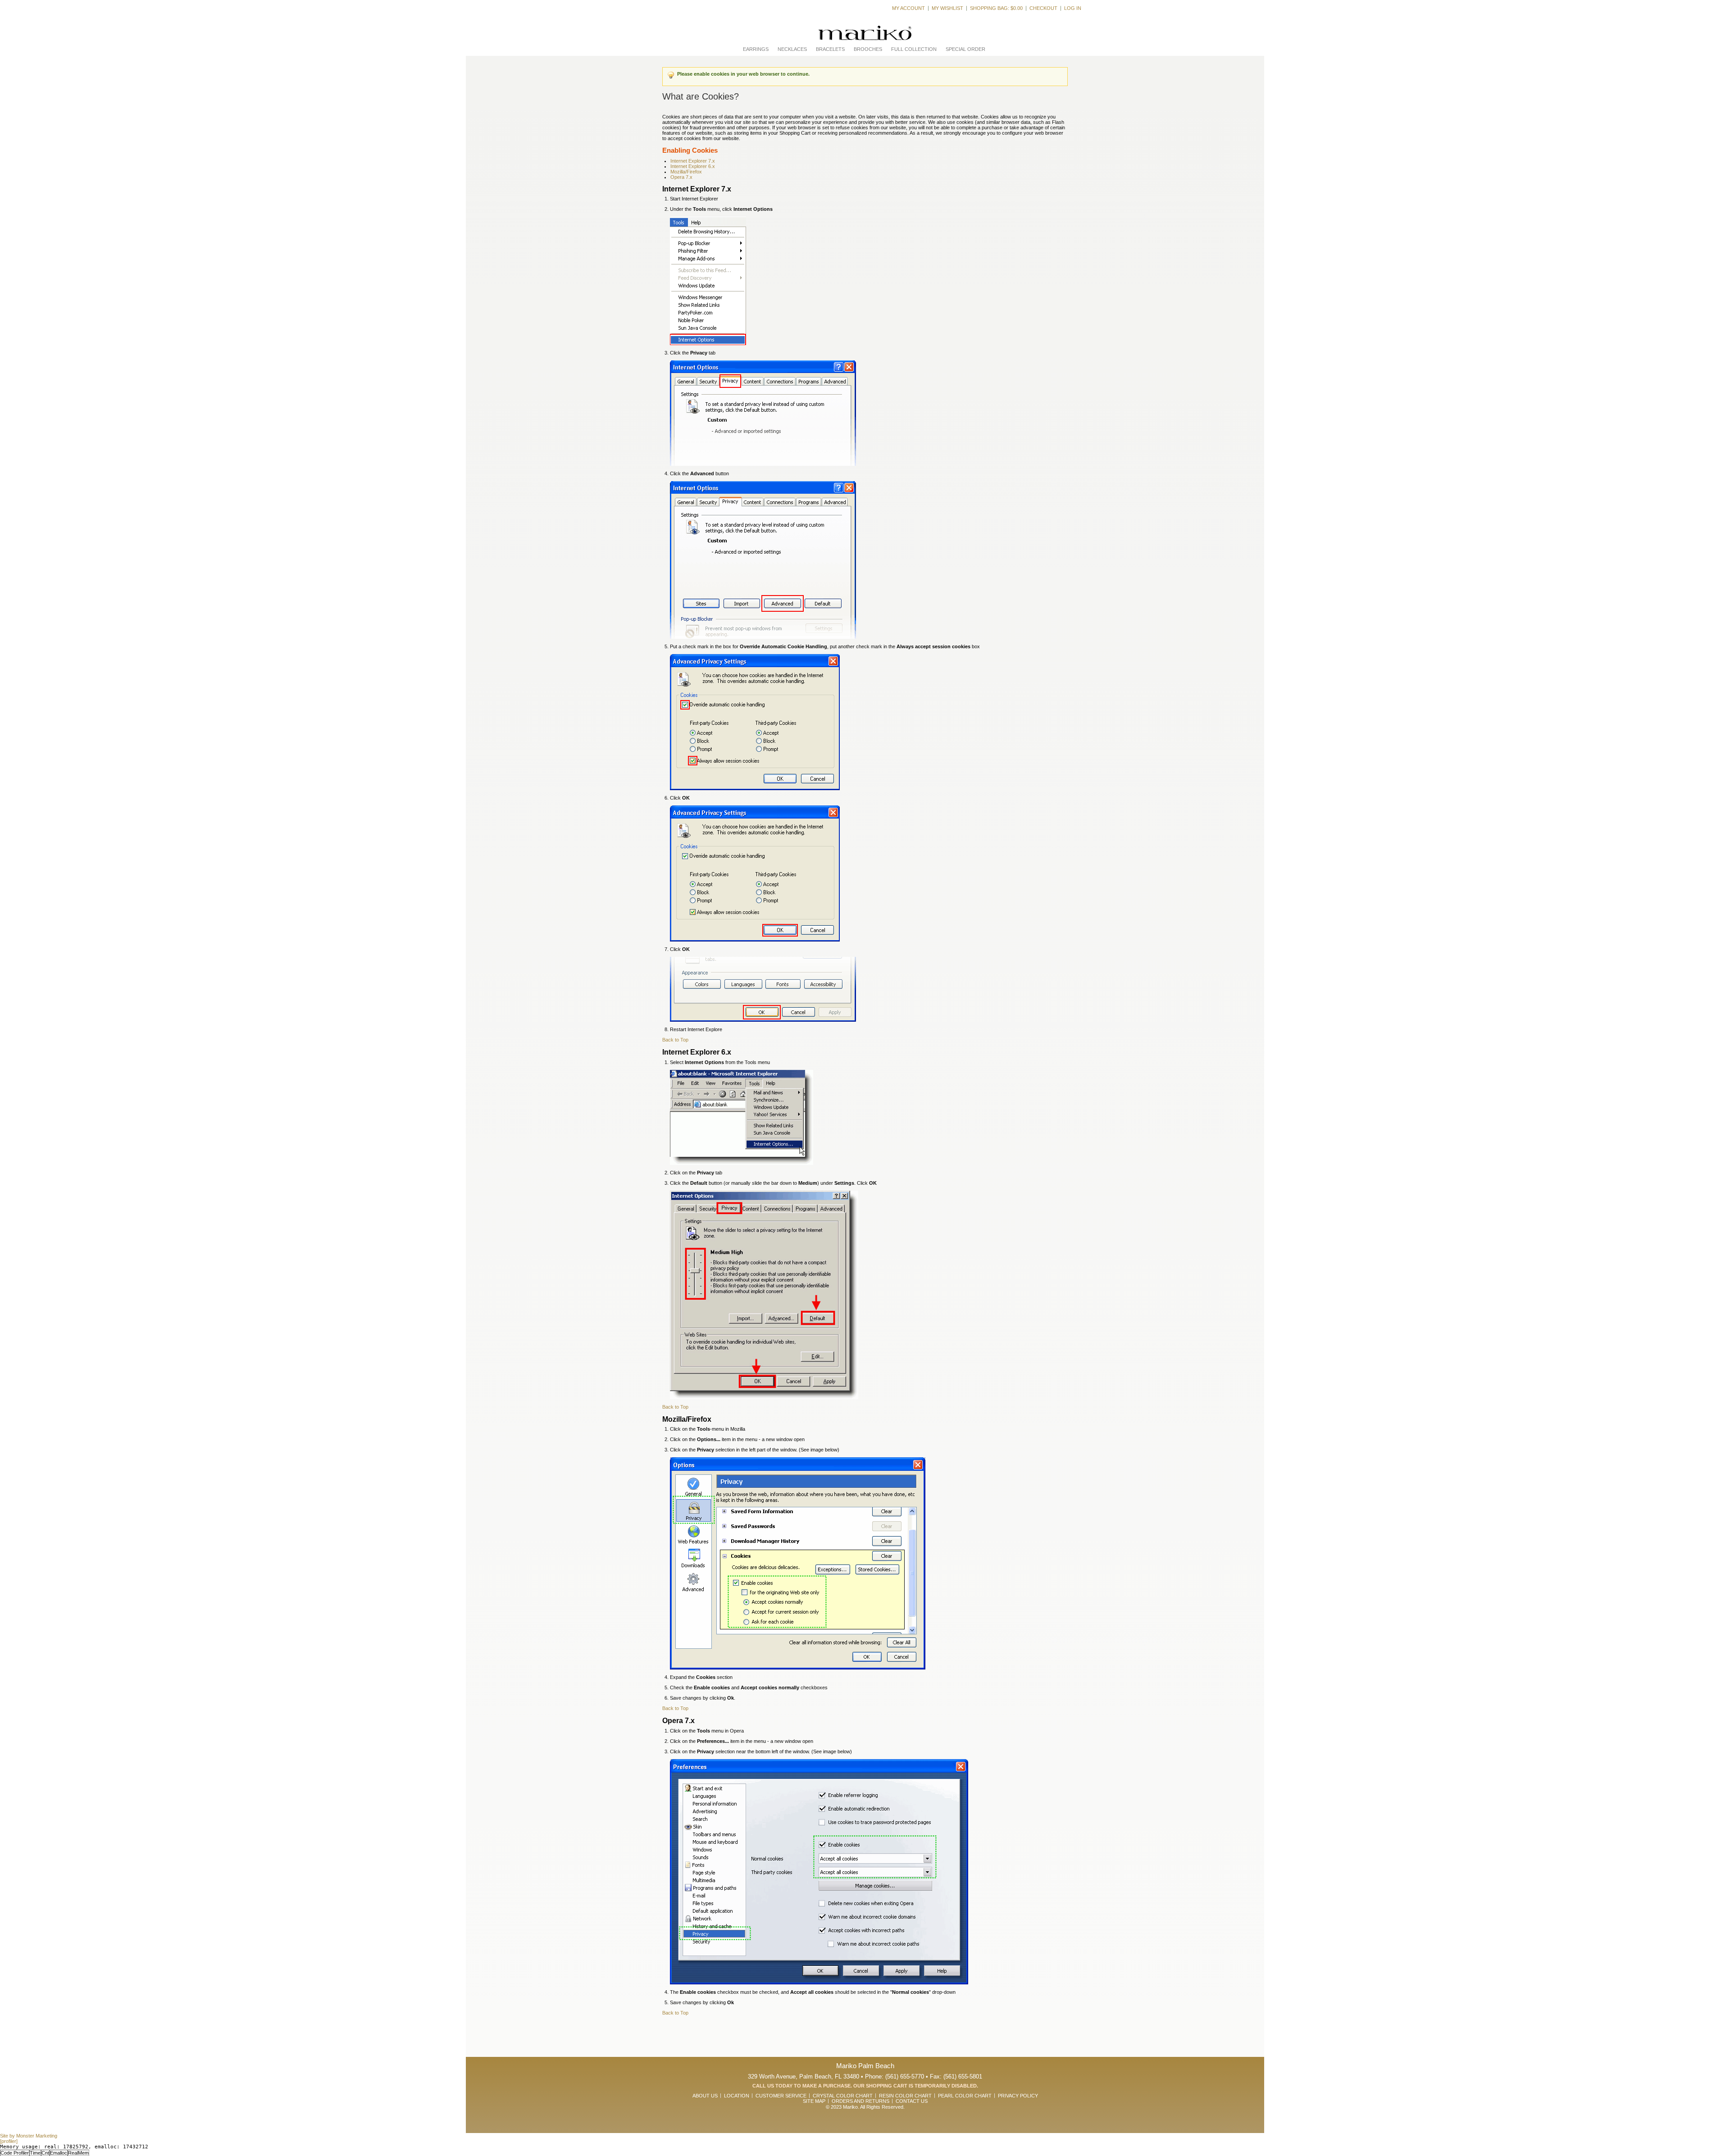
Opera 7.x (681, 177)
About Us (705, 2096)
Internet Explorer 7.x (693, 161)
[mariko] (865, 33)
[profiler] (9, 2141)
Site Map (814, 2101)
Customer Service (781, 2096)
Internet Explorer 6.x (693, 166)
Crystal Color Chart (843, 2096)
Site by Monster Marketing (29, 2136)
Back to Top (675, 1040)
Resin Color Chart (905, 2096)
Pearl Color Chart (965, 2096)
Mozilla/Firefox (686, 172)
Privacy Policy (1018, 2096)
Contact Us (912, 2101)
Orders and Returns (860, 2101)
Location (737, 2096)
